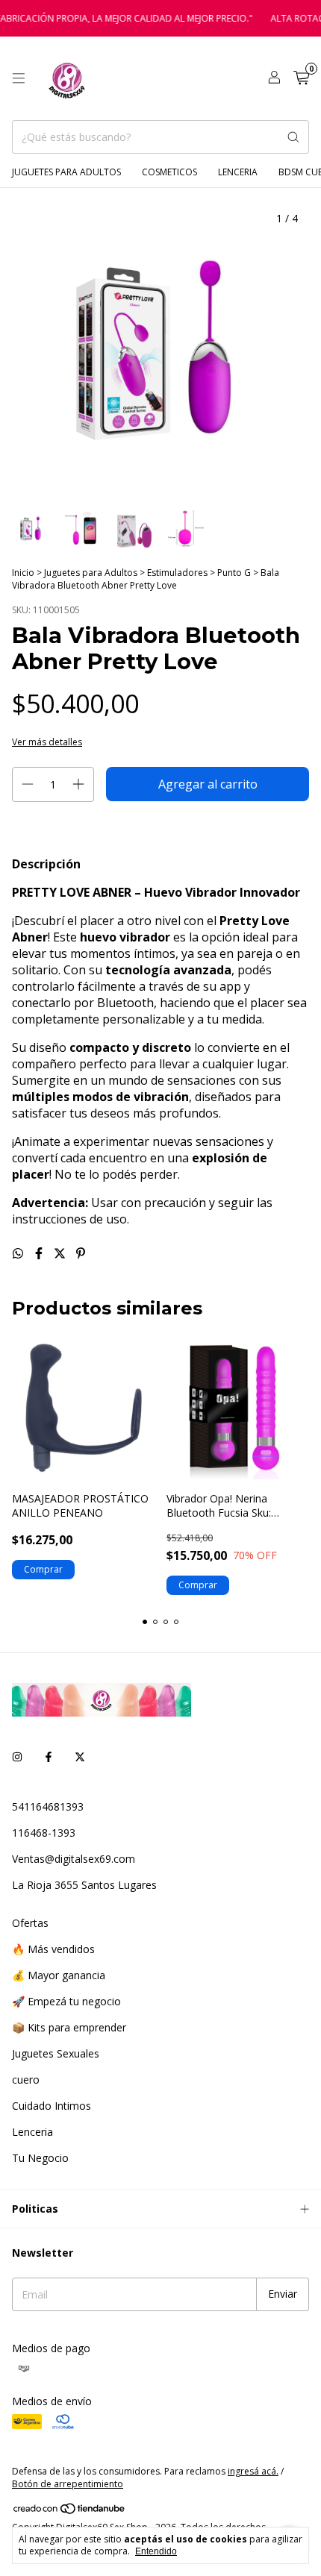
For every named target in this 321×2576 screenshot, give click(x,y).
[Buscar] (293, 137)
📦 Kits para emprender (69, 2027)
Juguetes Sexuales (56, 2053)
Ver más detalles (47, 742)
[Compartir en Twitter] (61, 1253)
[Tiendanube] (70, 2511)
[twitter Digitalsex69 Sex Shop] (80, 1756)
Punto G (234, 573)
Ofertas (30, 1923)
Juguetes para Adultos (66, 172)
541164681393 (48, 1806)
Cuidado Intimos (52, 2106)
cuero (26, 2080)
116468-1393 (44, 1833)
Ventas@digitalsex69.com (74, 1859)
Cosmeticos (169, 172)
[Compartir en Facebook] (40, 1253)
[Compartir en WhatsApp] (19, 1253)
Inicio (23, 573)
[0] (301, 79)
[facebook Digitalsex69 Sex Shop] (49, 1756)
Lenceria (238, 172)
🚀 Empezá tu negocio (66, 2001)
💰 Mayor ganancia (59, 1975)
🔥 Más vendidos (53, 1949)
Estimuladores (178, 573)
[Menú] (19, 78)
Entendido (156, 2551)
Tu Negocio (40, 2158)
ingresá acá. (253, 2471)
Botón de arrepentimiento (68, 2484)
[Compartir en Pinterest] (81, 1253)
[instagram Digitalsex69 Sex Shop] (17, 1756)
